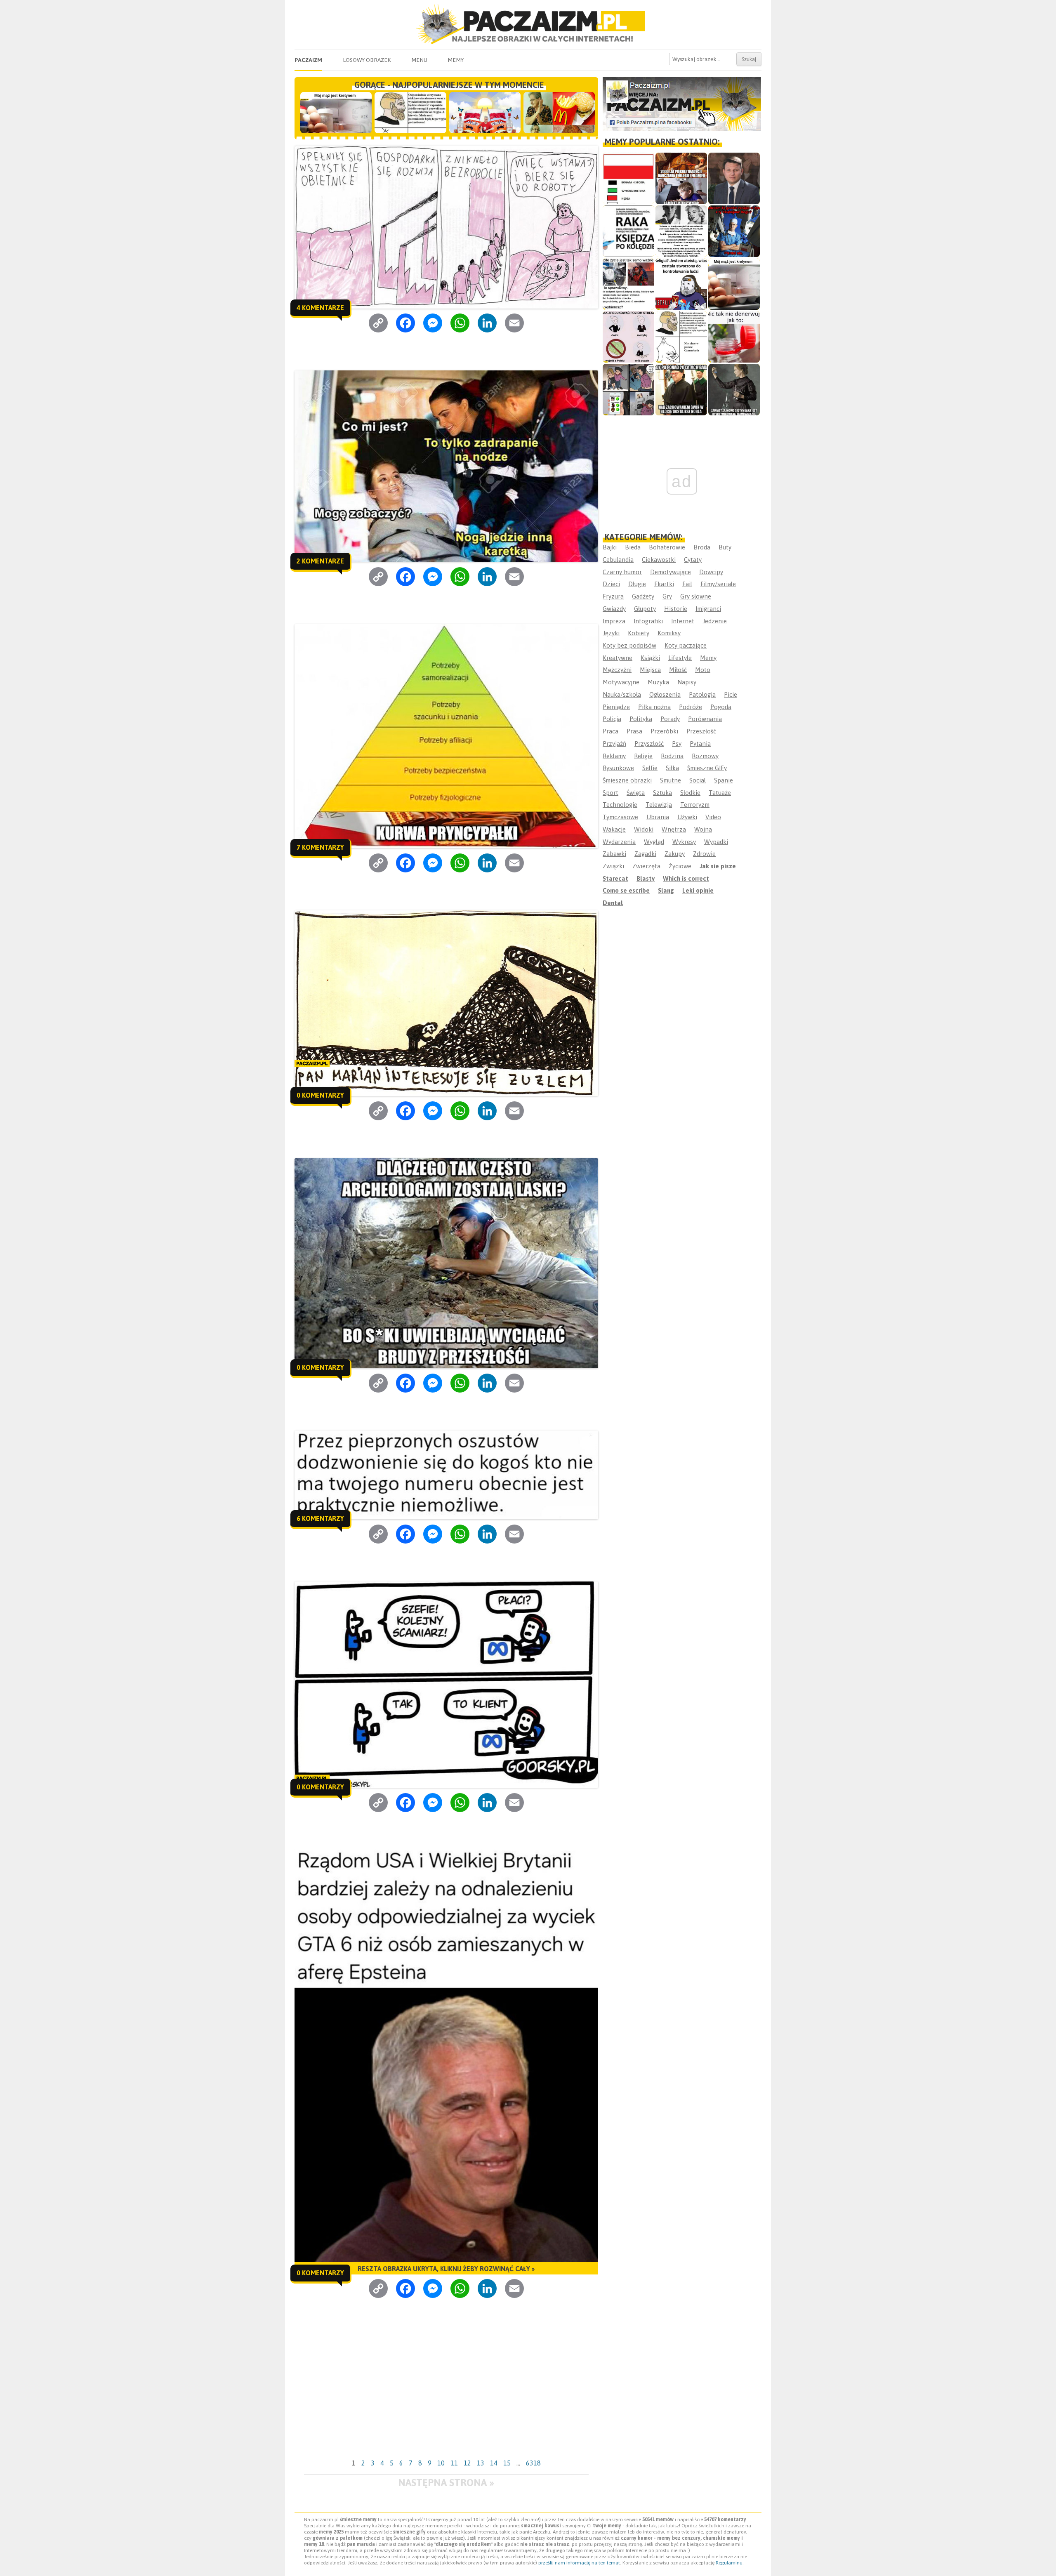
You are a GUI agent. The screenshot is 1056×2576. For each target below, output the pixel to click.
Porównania (705, 719)
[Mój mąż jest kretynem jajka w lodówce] (734, 284)
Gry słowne (696, 596)
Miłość (678, 670)
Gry (667, 596)
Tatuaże (720, 793)
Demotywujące (671, 572)
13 (481, 2463)
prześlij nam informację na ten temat (579, 2563)
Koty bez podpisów (629, 645)
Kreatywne (618, 658)
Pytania (700, 744)
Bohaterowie (667, 547)
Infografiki (648, 621)
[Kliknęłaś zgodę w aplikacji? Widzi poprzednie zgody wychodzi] (628, 390)
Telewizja (659, 805)
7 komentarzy (320, 847)
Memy (456, 60)
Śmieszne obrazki (627, 780)
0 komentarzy (320, 1095)
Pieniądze (616, 707)
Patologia (702, 694)
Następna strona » (446, 2483)
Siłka (672, 768)
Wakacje (614, 829)
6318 (533, 2463)
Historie (676, 609)
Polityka (641, 719)
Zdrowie (704, 854)
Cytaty (693, 560)
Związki (613, 866)
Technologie (620, 805)
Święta (636, 793)
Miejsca (650, 670)
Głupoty (645, 609)
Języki (611, 633)
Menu (419, 60)
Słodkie (690, 793)
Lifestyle (680, 658)
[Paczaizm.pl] (528, 24)
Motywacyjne (621, 682)
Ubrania (658, 817)
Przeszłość (701, 731)
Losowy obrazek (367, 60)
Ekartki (664, 584)
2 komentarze (320, 561)
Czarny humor (622, 572)
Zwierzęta (646, 866)
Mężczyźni (617, 670)
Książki (650, 658)
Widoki (644, 829)
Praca (610, 731)
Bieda (633, 547)
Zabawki (614, 854)
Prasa (634, 731)
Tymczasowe (620, 817)
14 (494, 2463)
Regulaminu (729, 2563)
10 (441, 2463)
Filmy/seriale (718, 584)
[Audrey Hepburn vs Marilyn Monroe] (681, 231)
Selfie (650, 768)
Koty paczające (686, 645)
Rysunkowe (618, 768)
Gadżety (643, 596)
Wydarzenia (619, 842)
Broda (702, 547)
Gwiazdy (614, 609)
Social (698, 780)
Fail (687, 584)
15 (507, 2463)
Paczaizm (308, 60)
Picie (731, 694)
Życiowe (680, 866)
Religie (643, 756)
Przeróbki (664, 731)
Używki (687, 817)
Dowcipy (711, 572)
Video (713, 817)
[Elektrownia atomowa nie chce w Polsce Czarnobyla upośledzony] (681, 337)
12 (467, 2463)
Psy (677, 744)
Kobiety (639, 633)
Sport (610, 793)
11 (454, 2463)
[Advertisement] (446, 2394)
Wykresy (684, 842)
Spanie (724, 780)
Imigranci (708, 609)
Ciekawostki (659, 560)
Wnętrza (674, 829)
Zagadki (645, 854)
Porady (670, 719)
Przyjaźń (614, 744)
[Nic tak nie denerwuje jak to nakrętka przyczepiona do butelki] (734, 337)
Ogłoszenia (665, 694)
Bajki (610, 547)
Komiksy (669, 633)
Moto (703, 670)
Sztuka (662, 793)
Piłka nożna (654, 707)
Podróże (691, 707)
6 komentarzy (320, 1518)
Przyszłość (649, 744)
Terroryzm (695, 805)
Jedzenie (715, 621)
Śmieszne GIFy (707, 768)
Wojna (703, 829)
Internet (683, 621)
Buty (725, 547)
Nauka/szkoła (622, 694)
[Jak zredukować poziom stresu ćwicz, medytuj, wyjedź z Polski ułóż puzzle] (628, 337)
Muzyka (658, 682)
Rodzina (672, 756)
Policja (612, 719)
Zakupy (675, 854)
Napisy (687, 682)
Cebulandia (618, 560)
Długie (637, 584)
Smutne (671, 780)
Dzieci (611, 584)
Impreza (614, 621)
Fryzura (613, 596)
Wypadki (716, 842)
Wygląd (654, 842)
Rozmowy (705, 756)
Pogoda (721, 707)
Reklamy (614, 756)
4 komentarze (320, 308)
